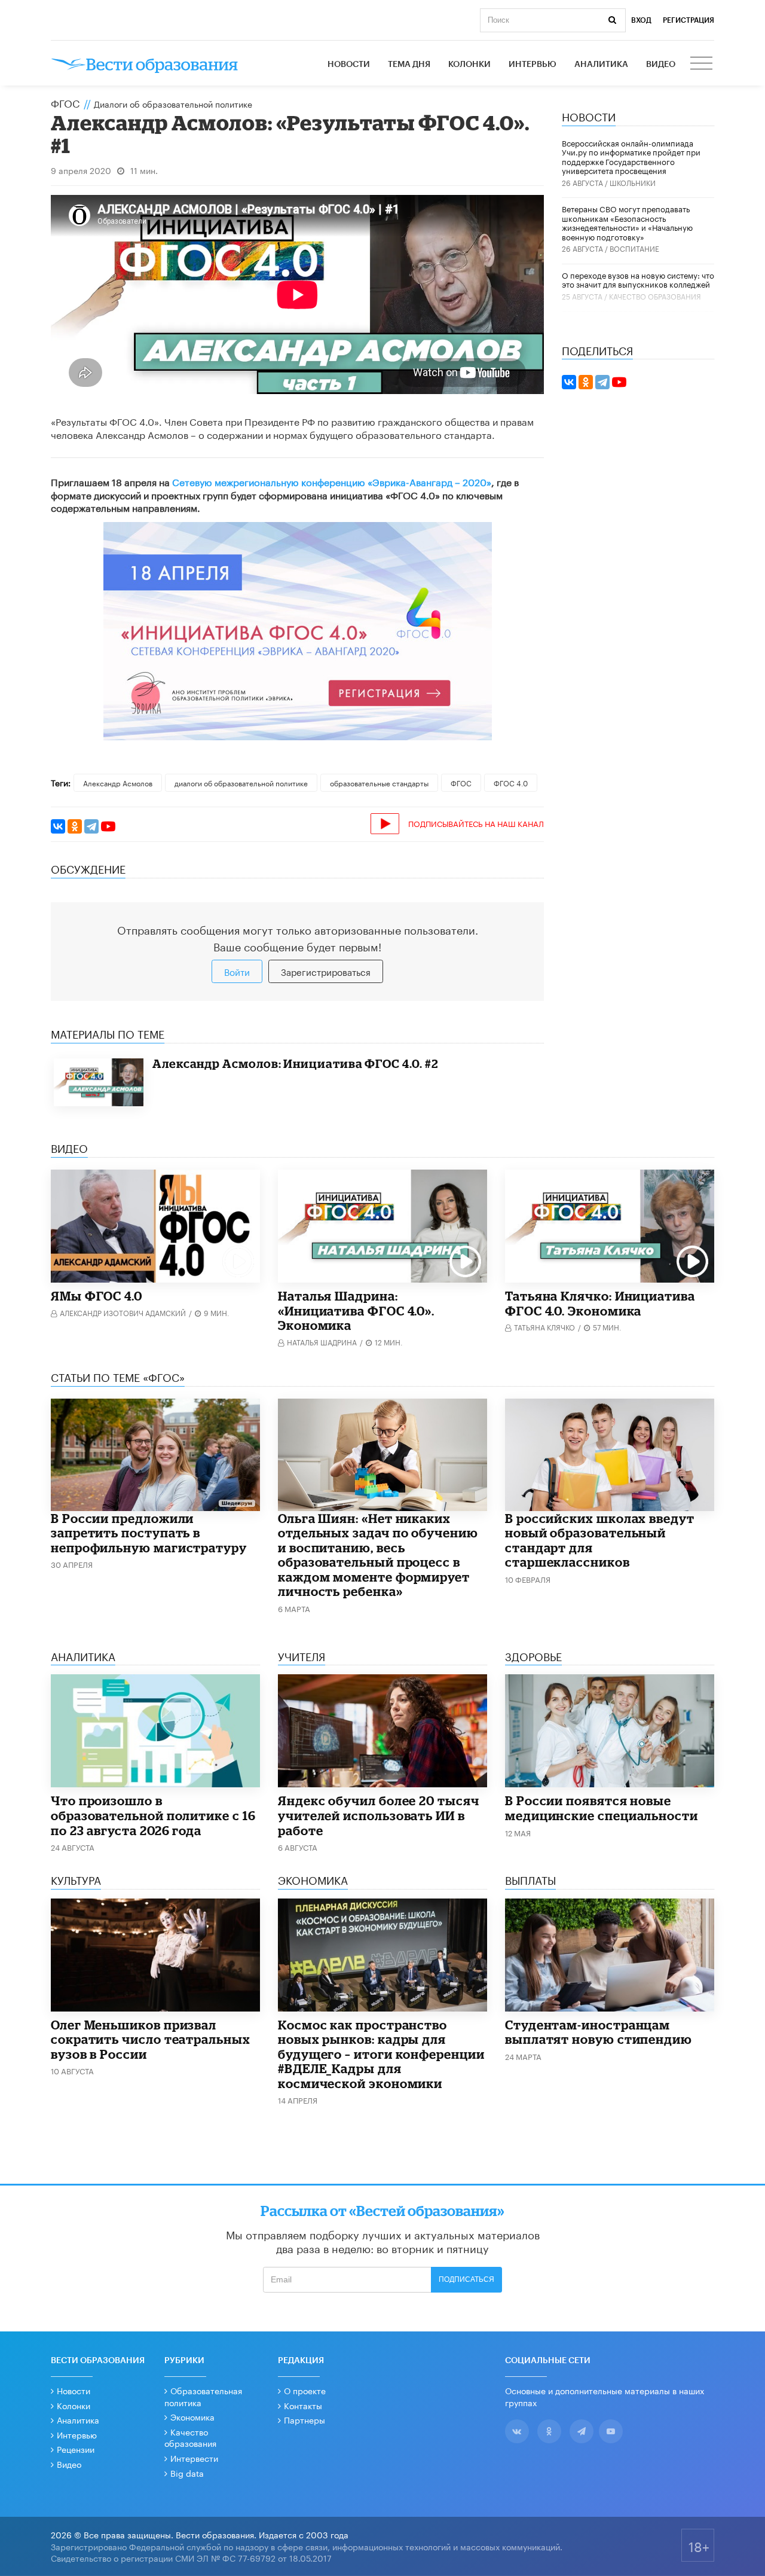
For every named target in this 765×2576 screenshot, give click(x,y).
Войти (237, 971)
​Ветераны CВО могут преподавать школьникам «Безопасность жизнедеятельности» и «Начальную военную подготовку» (627, 222)
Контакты (303, 2405)
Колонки (469, 65)
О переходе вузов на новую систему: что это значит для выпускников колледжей (638, 279)
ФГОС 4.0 (511, 782)
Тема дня (409, 65)
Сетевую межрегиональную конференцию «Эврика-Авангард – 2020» (332, 481)
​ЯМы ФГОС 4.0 (97, 1296)
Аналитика (601, 65)
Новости (349, 65)
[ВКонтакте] (58, 826)
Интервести (194, 2458)
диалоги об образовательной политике (241, 782)
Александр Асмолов (118, 782)
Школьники (633, 182)
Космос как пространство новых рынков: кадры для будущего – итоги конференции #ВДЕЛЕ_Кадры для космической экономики (381, 2054)
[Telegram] (91, 826)
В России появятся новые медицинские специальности (602, 1808)
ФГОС (65, 102)
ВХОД (641, 20)
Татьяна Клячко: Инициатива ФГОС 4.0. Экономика (600, 1303)
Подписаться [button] (466, 2279)
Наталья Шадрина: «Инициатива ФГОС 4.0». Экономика (356, 1310)
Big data (187, 2473)
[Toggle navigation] (702, 65)
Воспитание (634, 248)
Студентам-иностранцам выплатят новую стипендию (599, 2032)
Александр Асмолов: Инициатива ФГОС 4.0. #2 (295, 1063)
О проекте (305, 2390)
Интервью (533, 65)
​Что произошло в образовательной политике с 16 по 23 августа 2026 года (153, 1815)
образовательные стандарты (379, 782)
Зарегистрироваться (326, 971)
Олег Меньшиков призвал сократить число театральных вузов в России (151, 2039)
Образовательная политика (203, 2396)
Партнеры (305, 2419)
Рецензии (76, 2449)
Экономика (192, 2416)
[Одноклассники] (75, 826)
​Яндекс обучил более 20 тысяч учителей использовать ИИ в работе (379, 1815)
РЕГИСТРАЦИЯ (688, 20)
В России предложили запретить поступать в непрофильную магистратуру (149, 1533)
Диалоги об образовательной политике (173, 103)
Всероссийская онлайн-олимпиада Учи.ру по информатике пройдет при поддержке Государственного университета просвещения (631, 156)
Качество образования (655, 296)
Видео (661, 65)
